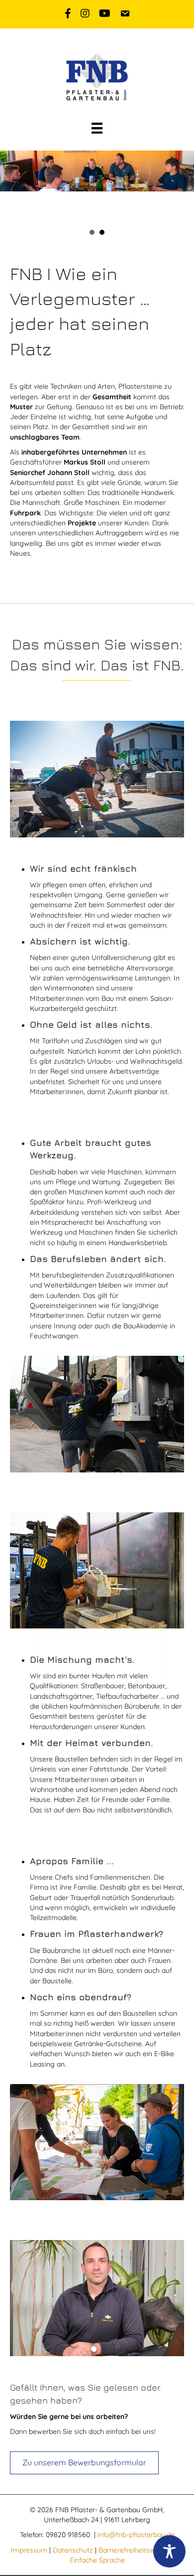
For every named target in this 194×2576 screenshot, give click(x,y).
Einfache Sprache (97, 2560)
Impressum (29, 2550)
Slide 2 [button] (102, 232)
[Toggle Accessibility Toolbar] (169, 2551)
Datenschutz (73, 2550)
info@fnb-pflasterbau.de (136, 2535)
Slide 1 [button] (92, 232)
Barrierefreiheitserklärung (139, 2550)
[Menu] (97, 128)
